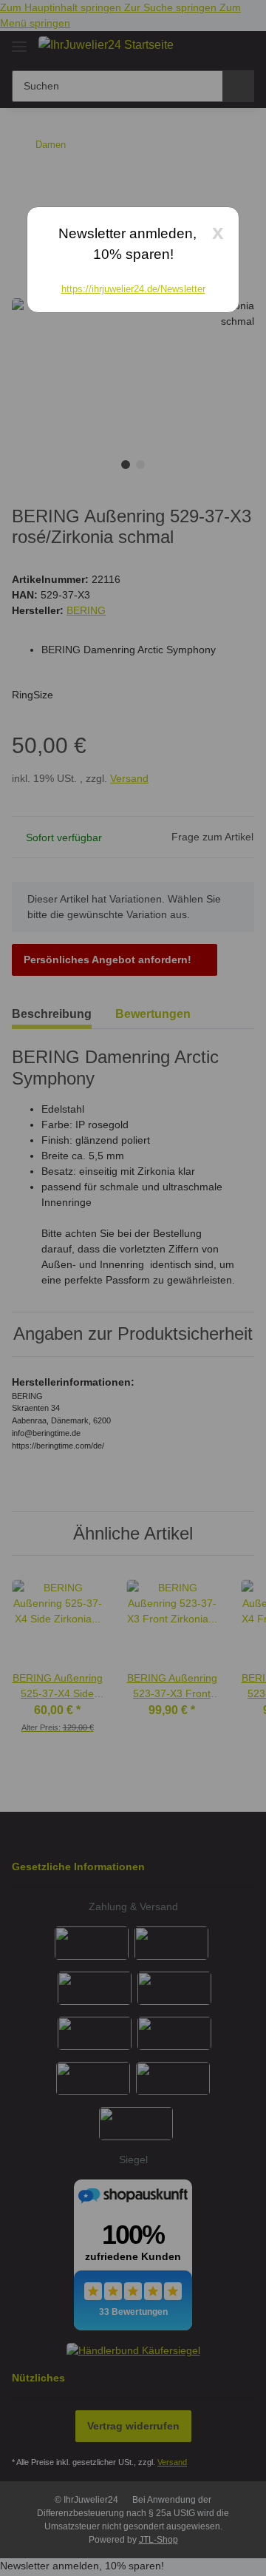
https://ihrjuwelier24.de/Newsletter (133, 289)
